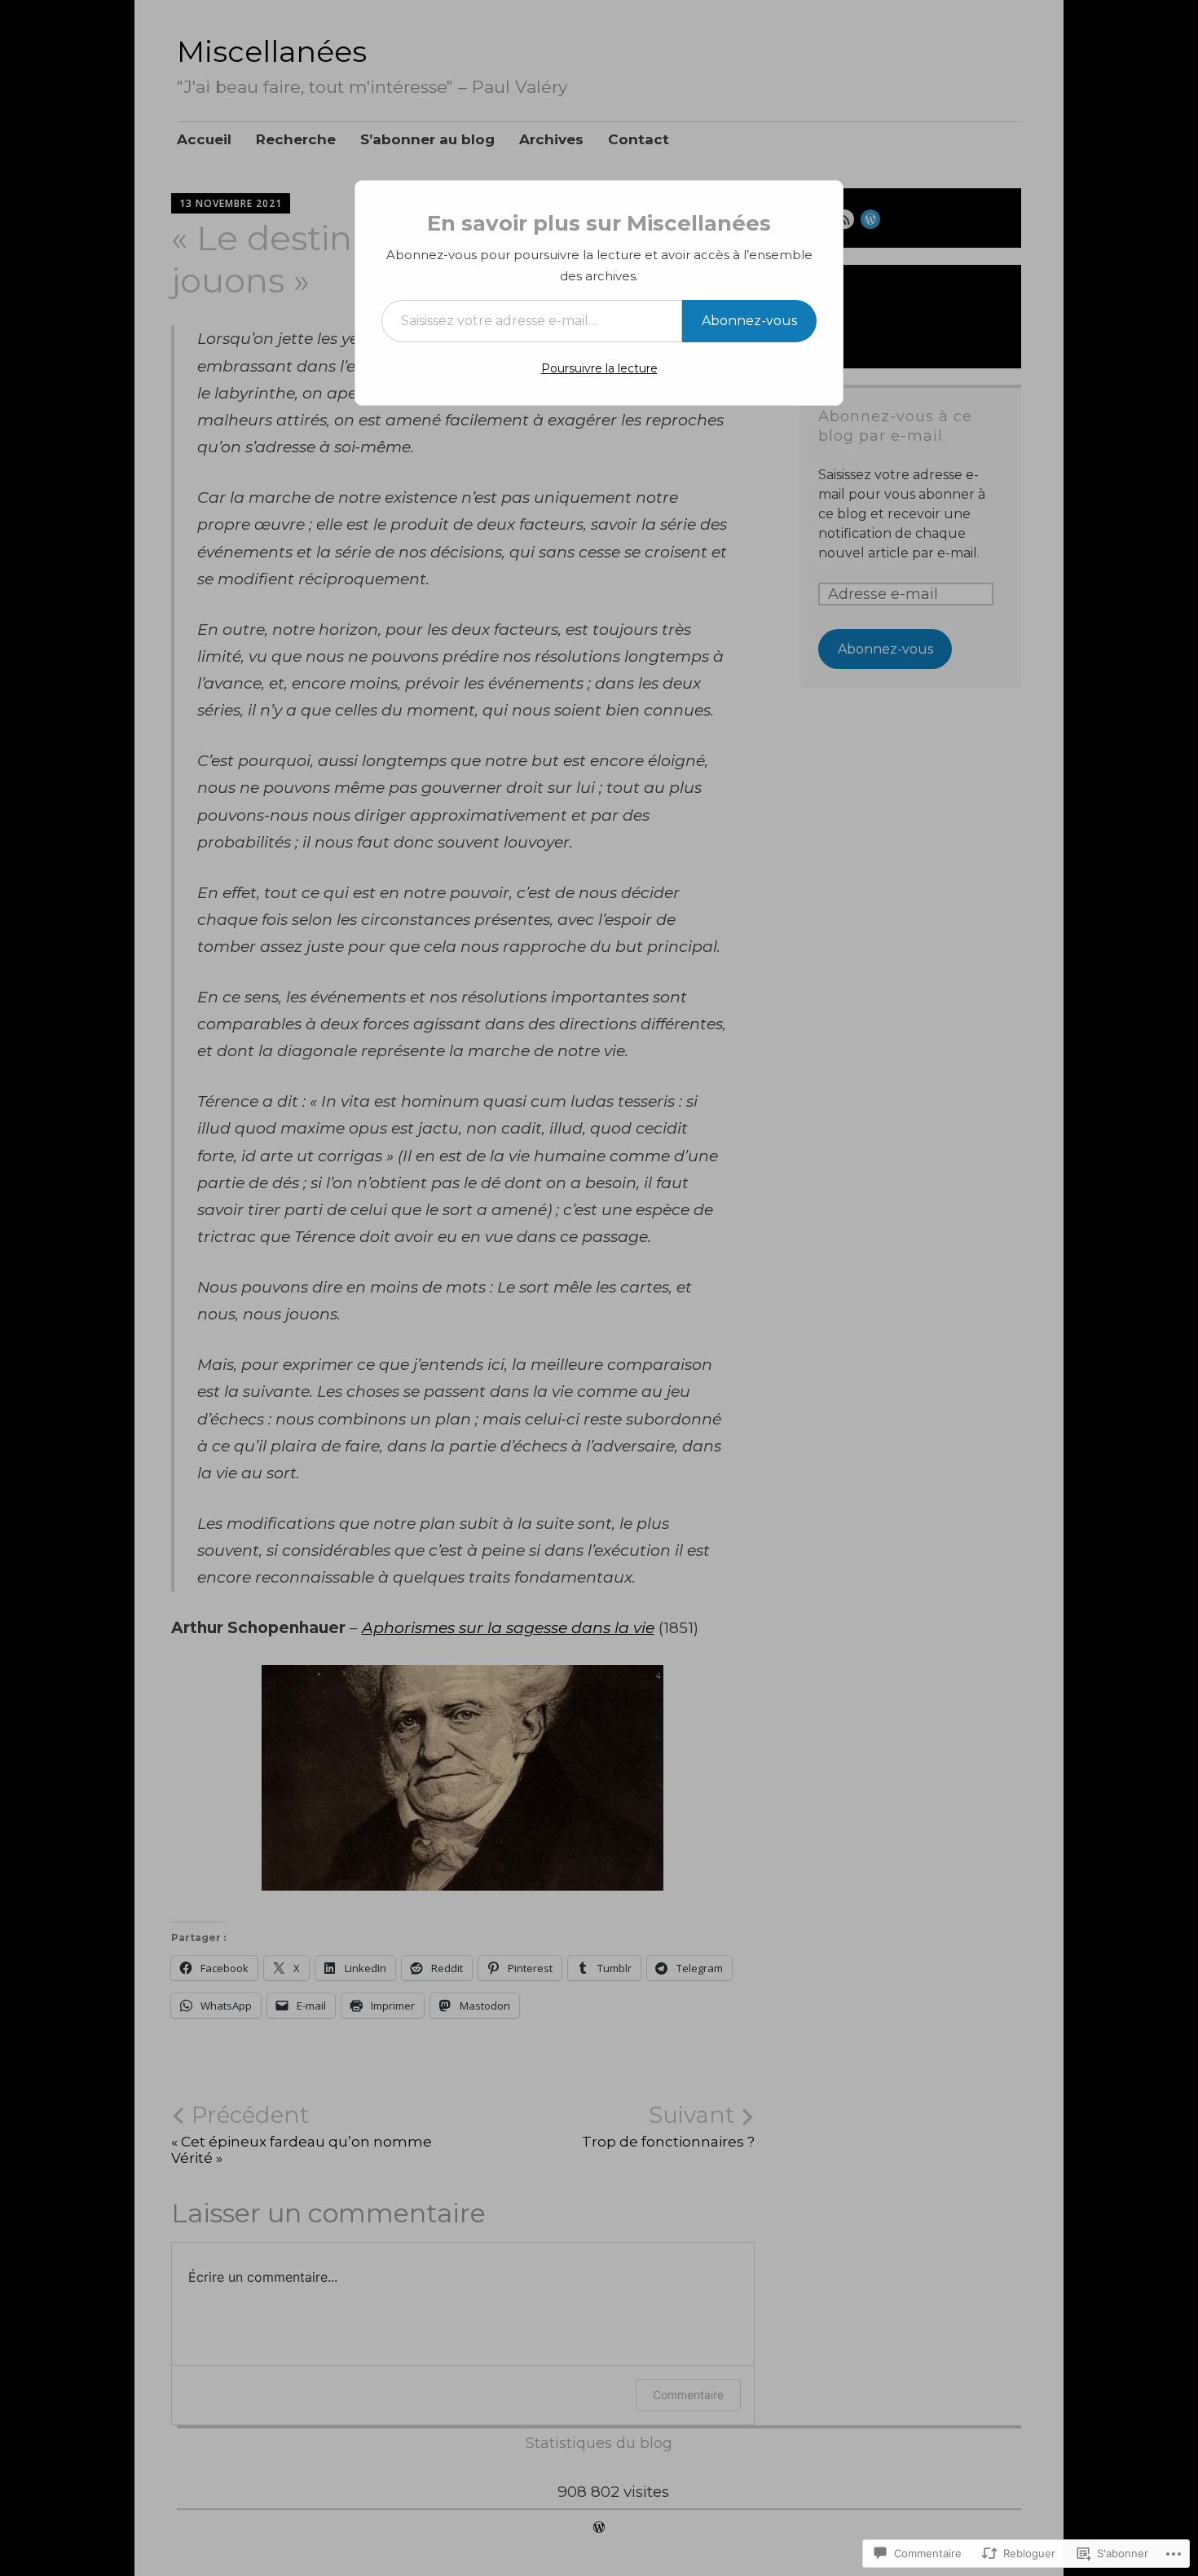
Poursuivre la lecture (599, 368)
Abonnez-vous (749, 321)
